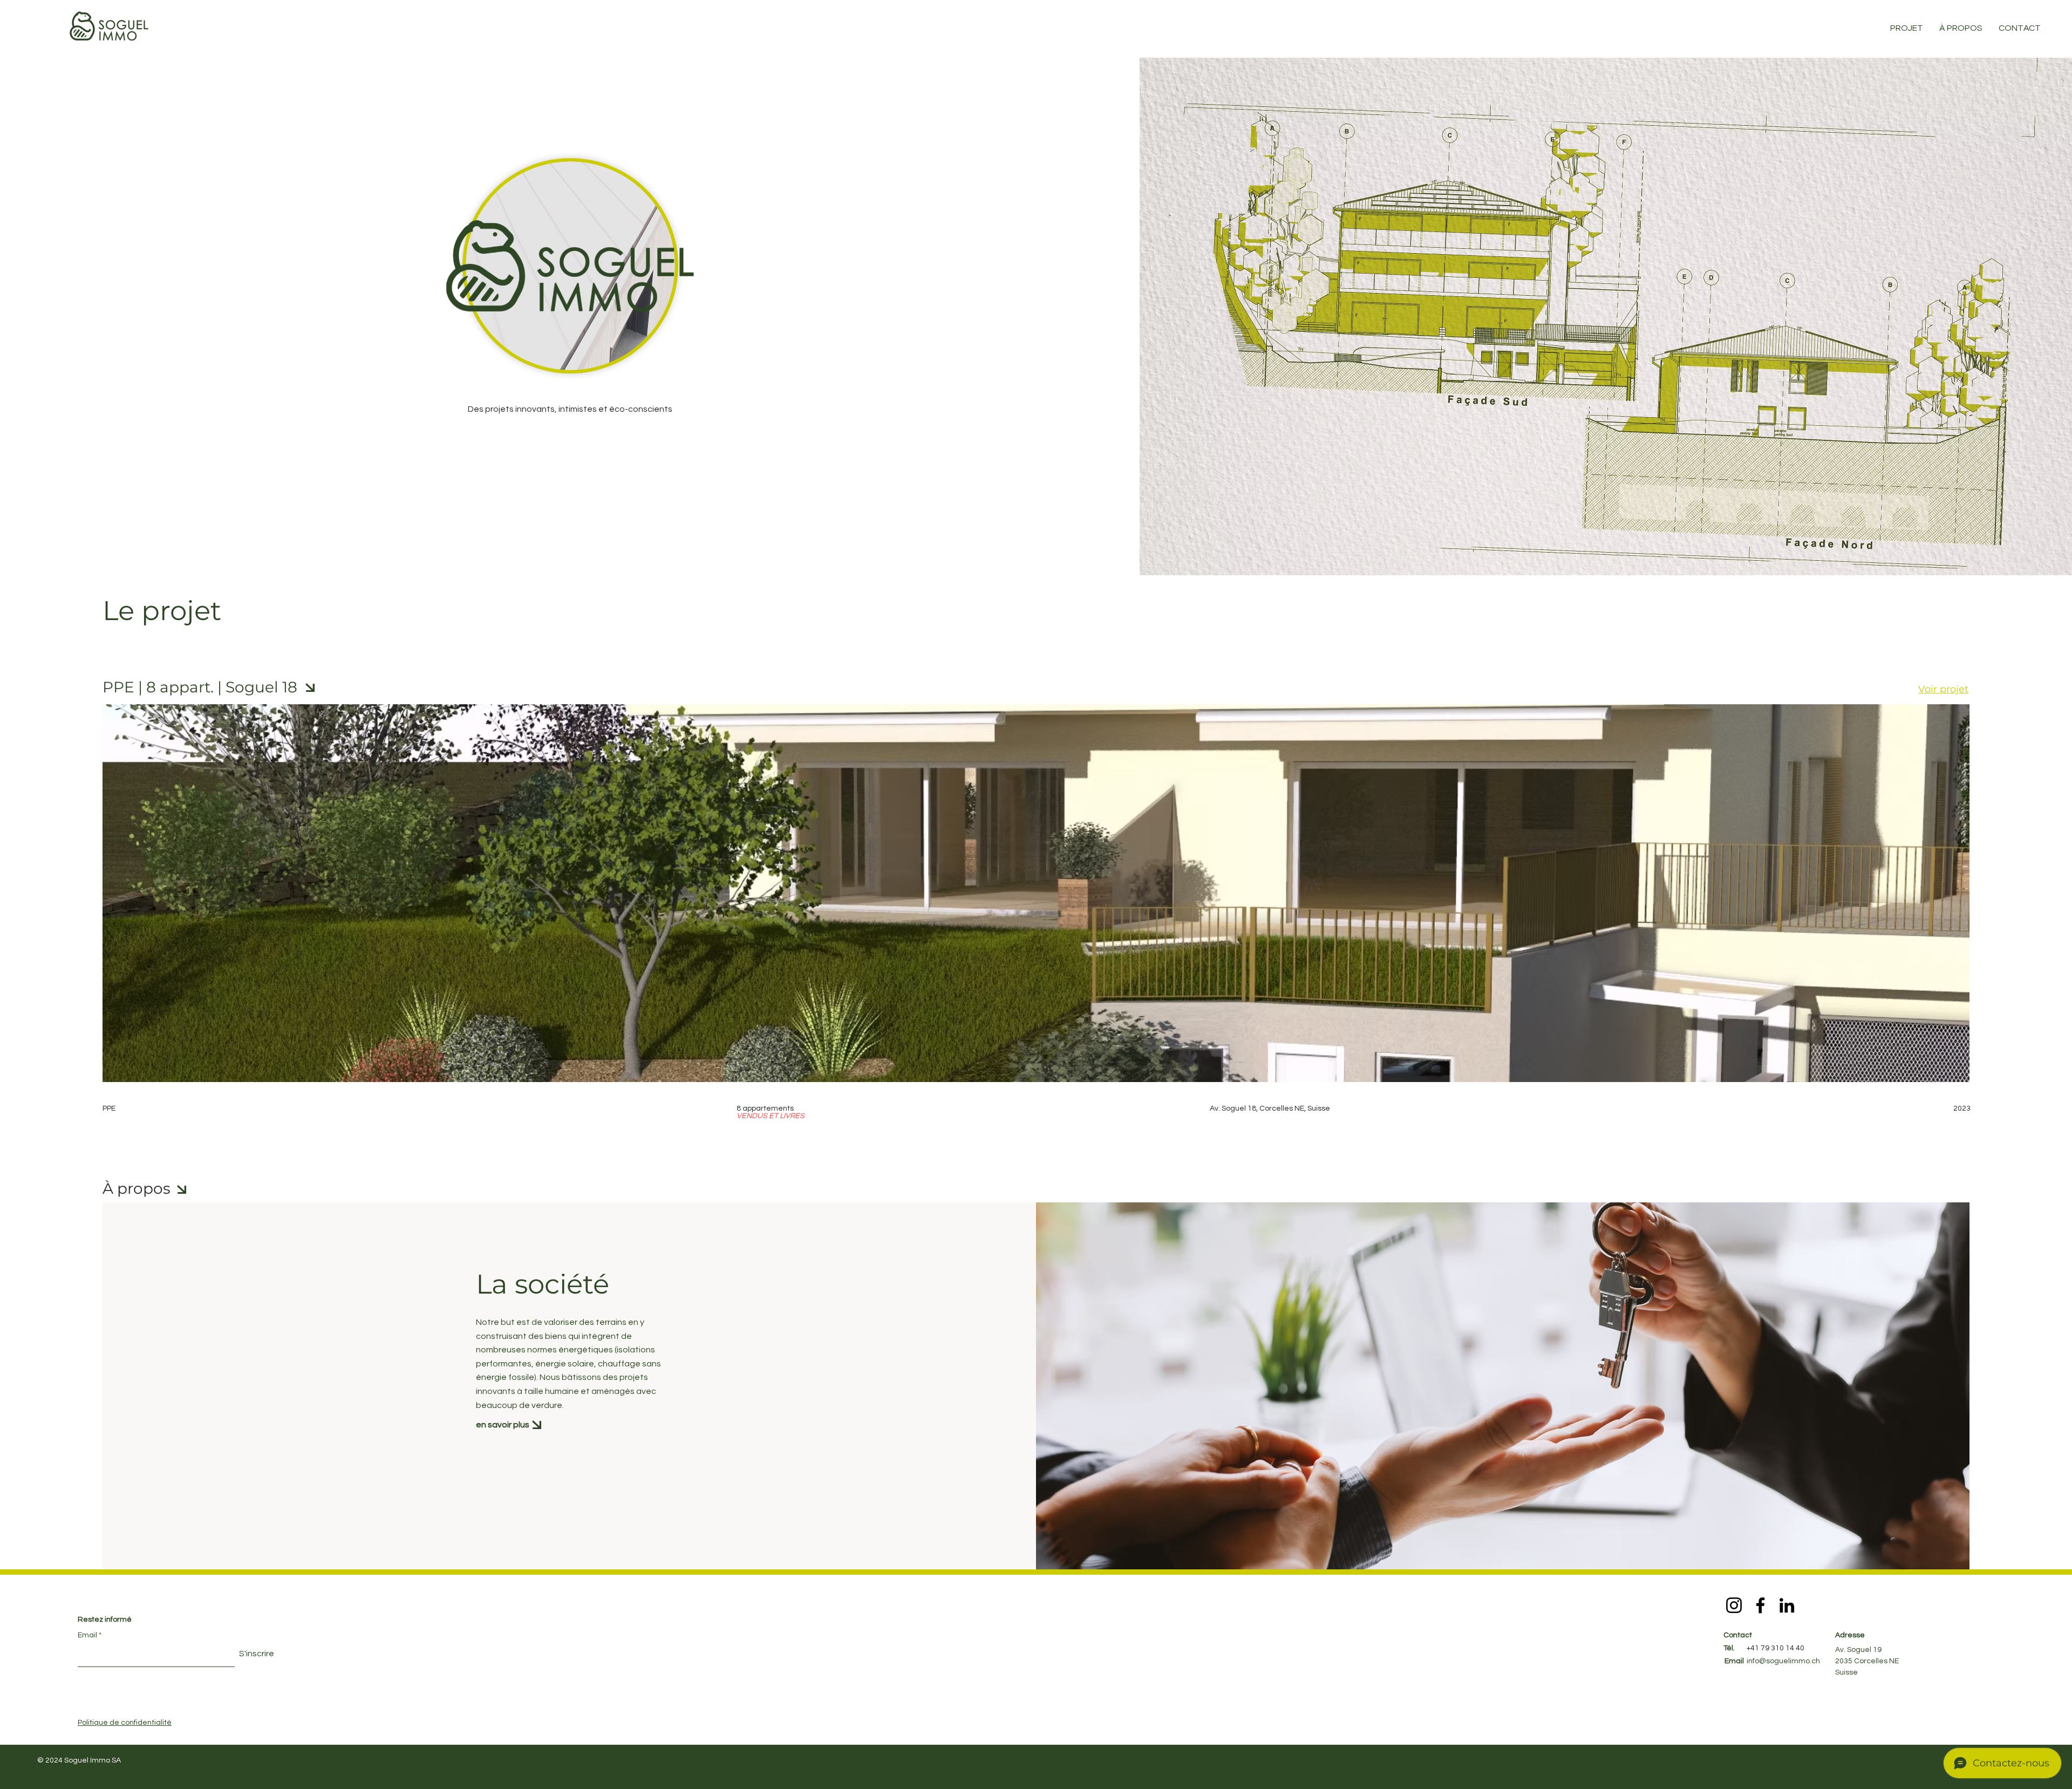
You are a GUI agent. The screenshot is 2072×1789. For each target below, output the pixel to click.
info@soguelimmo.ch (1783, 1661)
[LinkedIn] (1787, 1605)
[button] (2020, 28)
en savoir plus (503, 1425)
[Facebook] (1760, 1605)
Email (87, 1635)
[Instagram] (1734, 1605)
